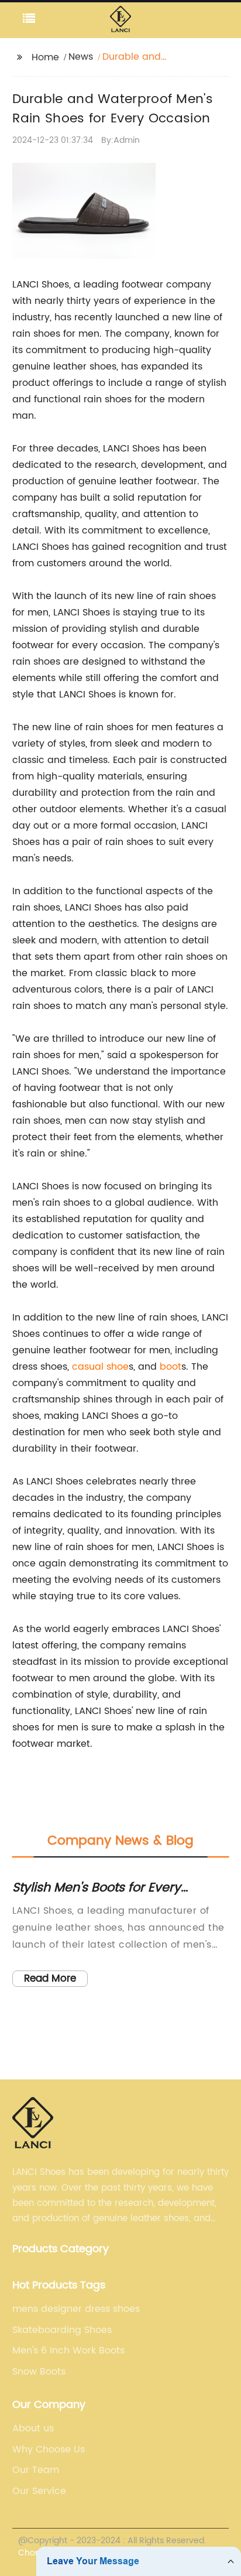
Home (45, 57)
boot (171, 1367)
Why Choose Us (49, 2450)
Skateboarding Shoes (62, 2330)
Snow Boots (39, 2372)
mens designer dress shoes (76, 2309)
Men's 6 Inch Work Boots (68, 2351)
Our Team (36, 2470)
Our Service (39, 2491)
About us (33, 2428)
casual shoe (100, 1367)
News (81, 57)
